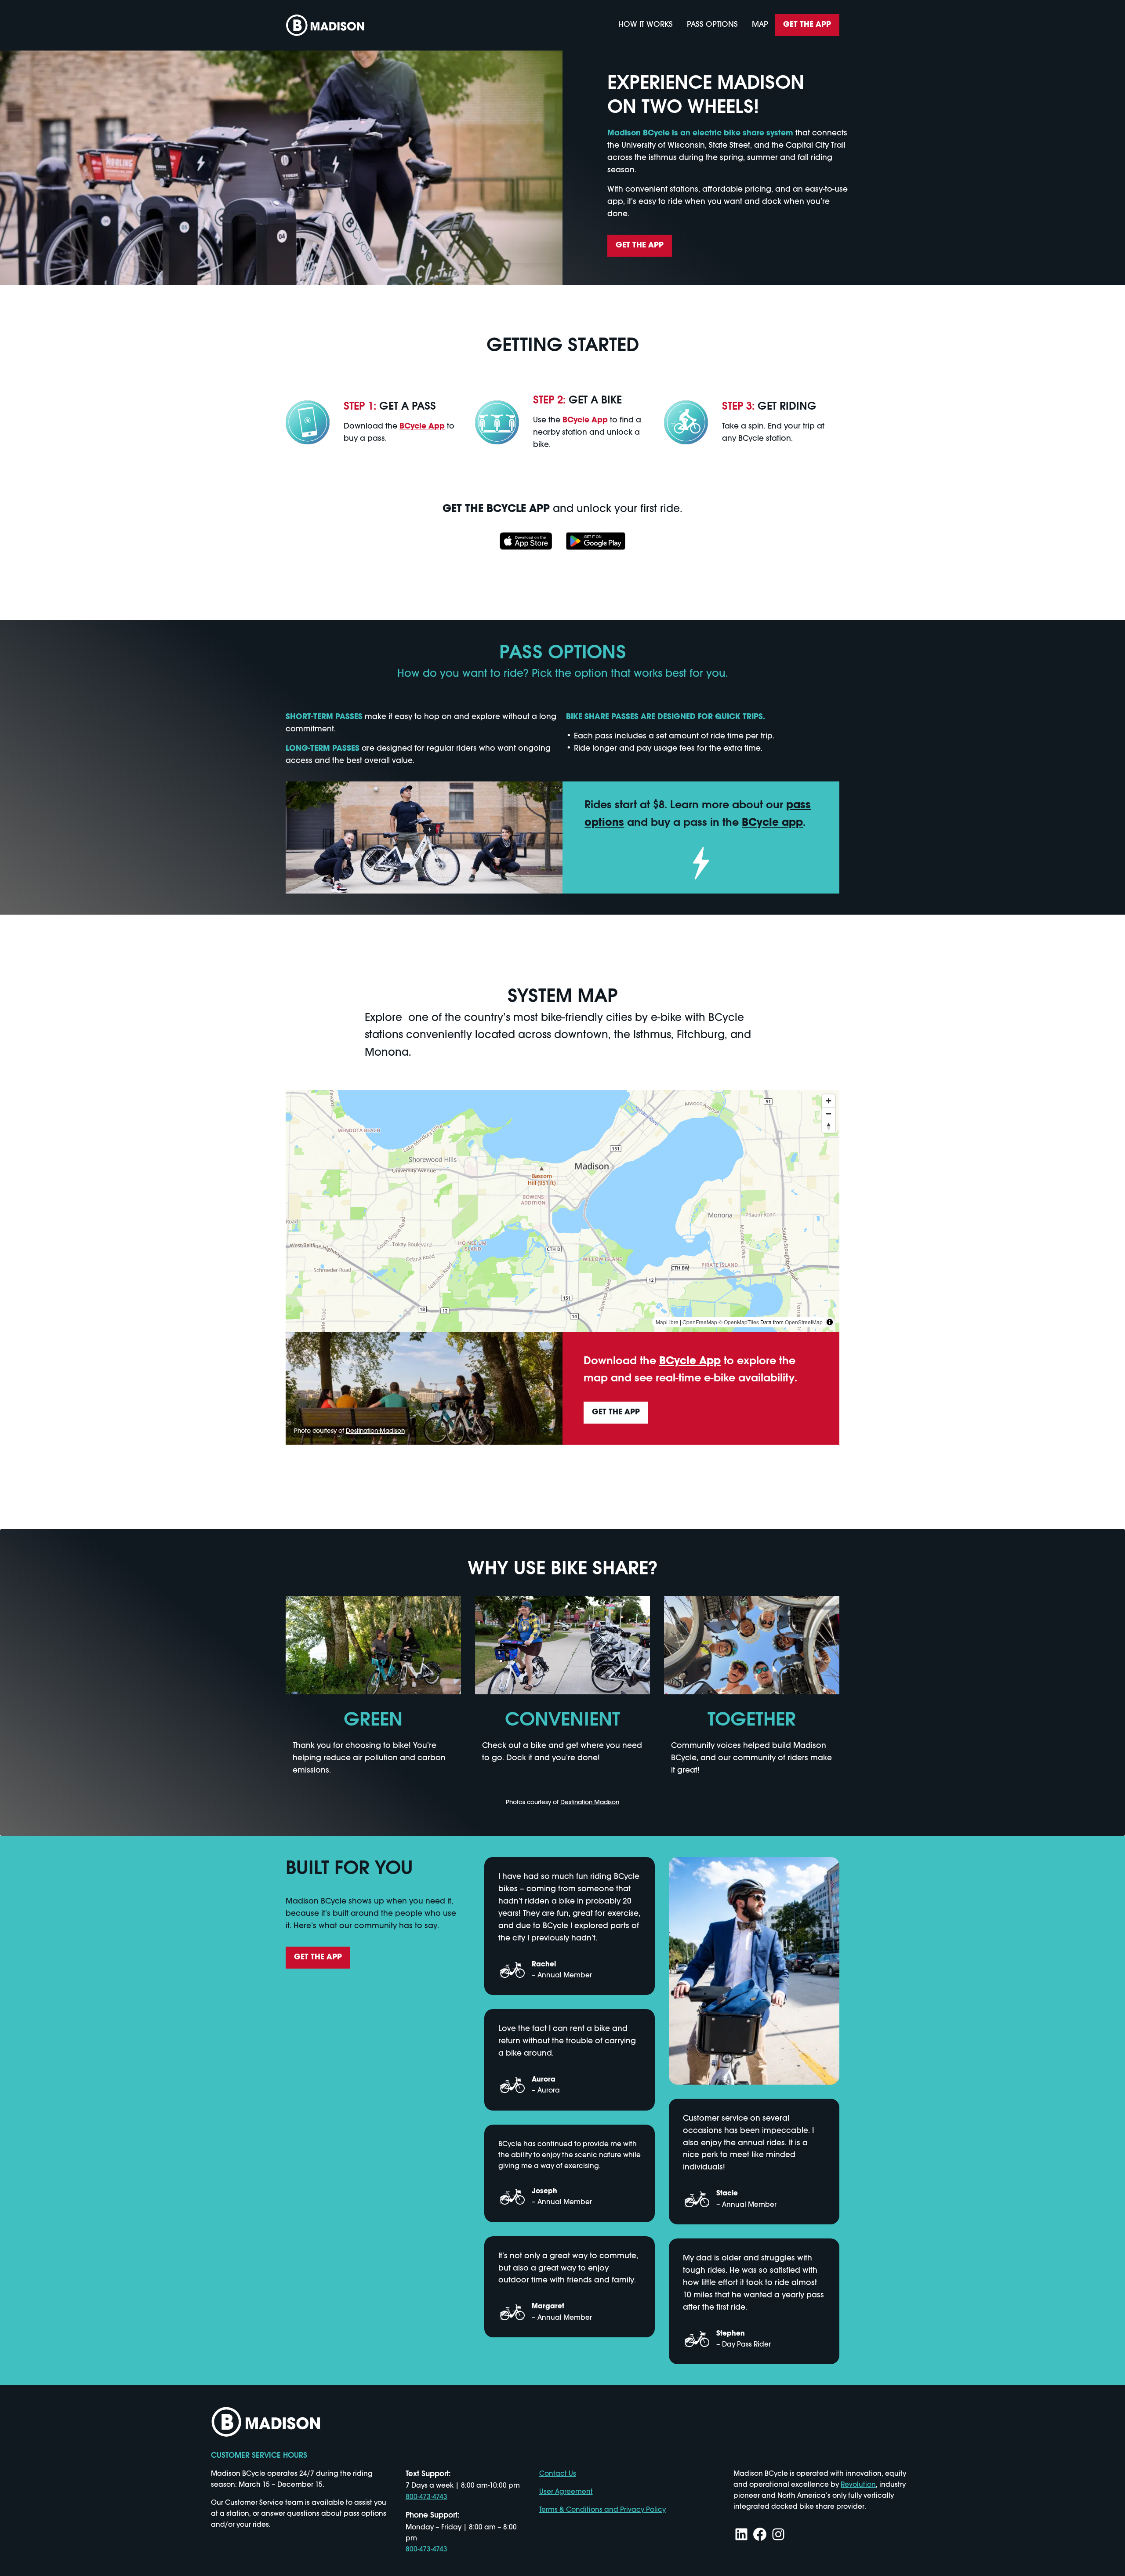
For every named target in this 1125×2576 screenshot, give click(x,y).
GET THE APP (640, 245)
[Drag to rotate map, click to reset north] (829, 1126)
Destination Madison (375, 1431)
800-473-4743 (426, 2497)
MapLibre (667, 1322)
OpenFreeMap (700, 1322)
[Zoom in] (829, 1101)
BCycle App (422, 427)
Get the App (807, 25)
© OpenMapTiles (739, 1322)
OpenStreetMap (804, 1322)
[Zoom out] (829, 1114)
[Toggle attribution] (830, 1322)
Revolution (858, 2485)
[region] (562, 1211)
